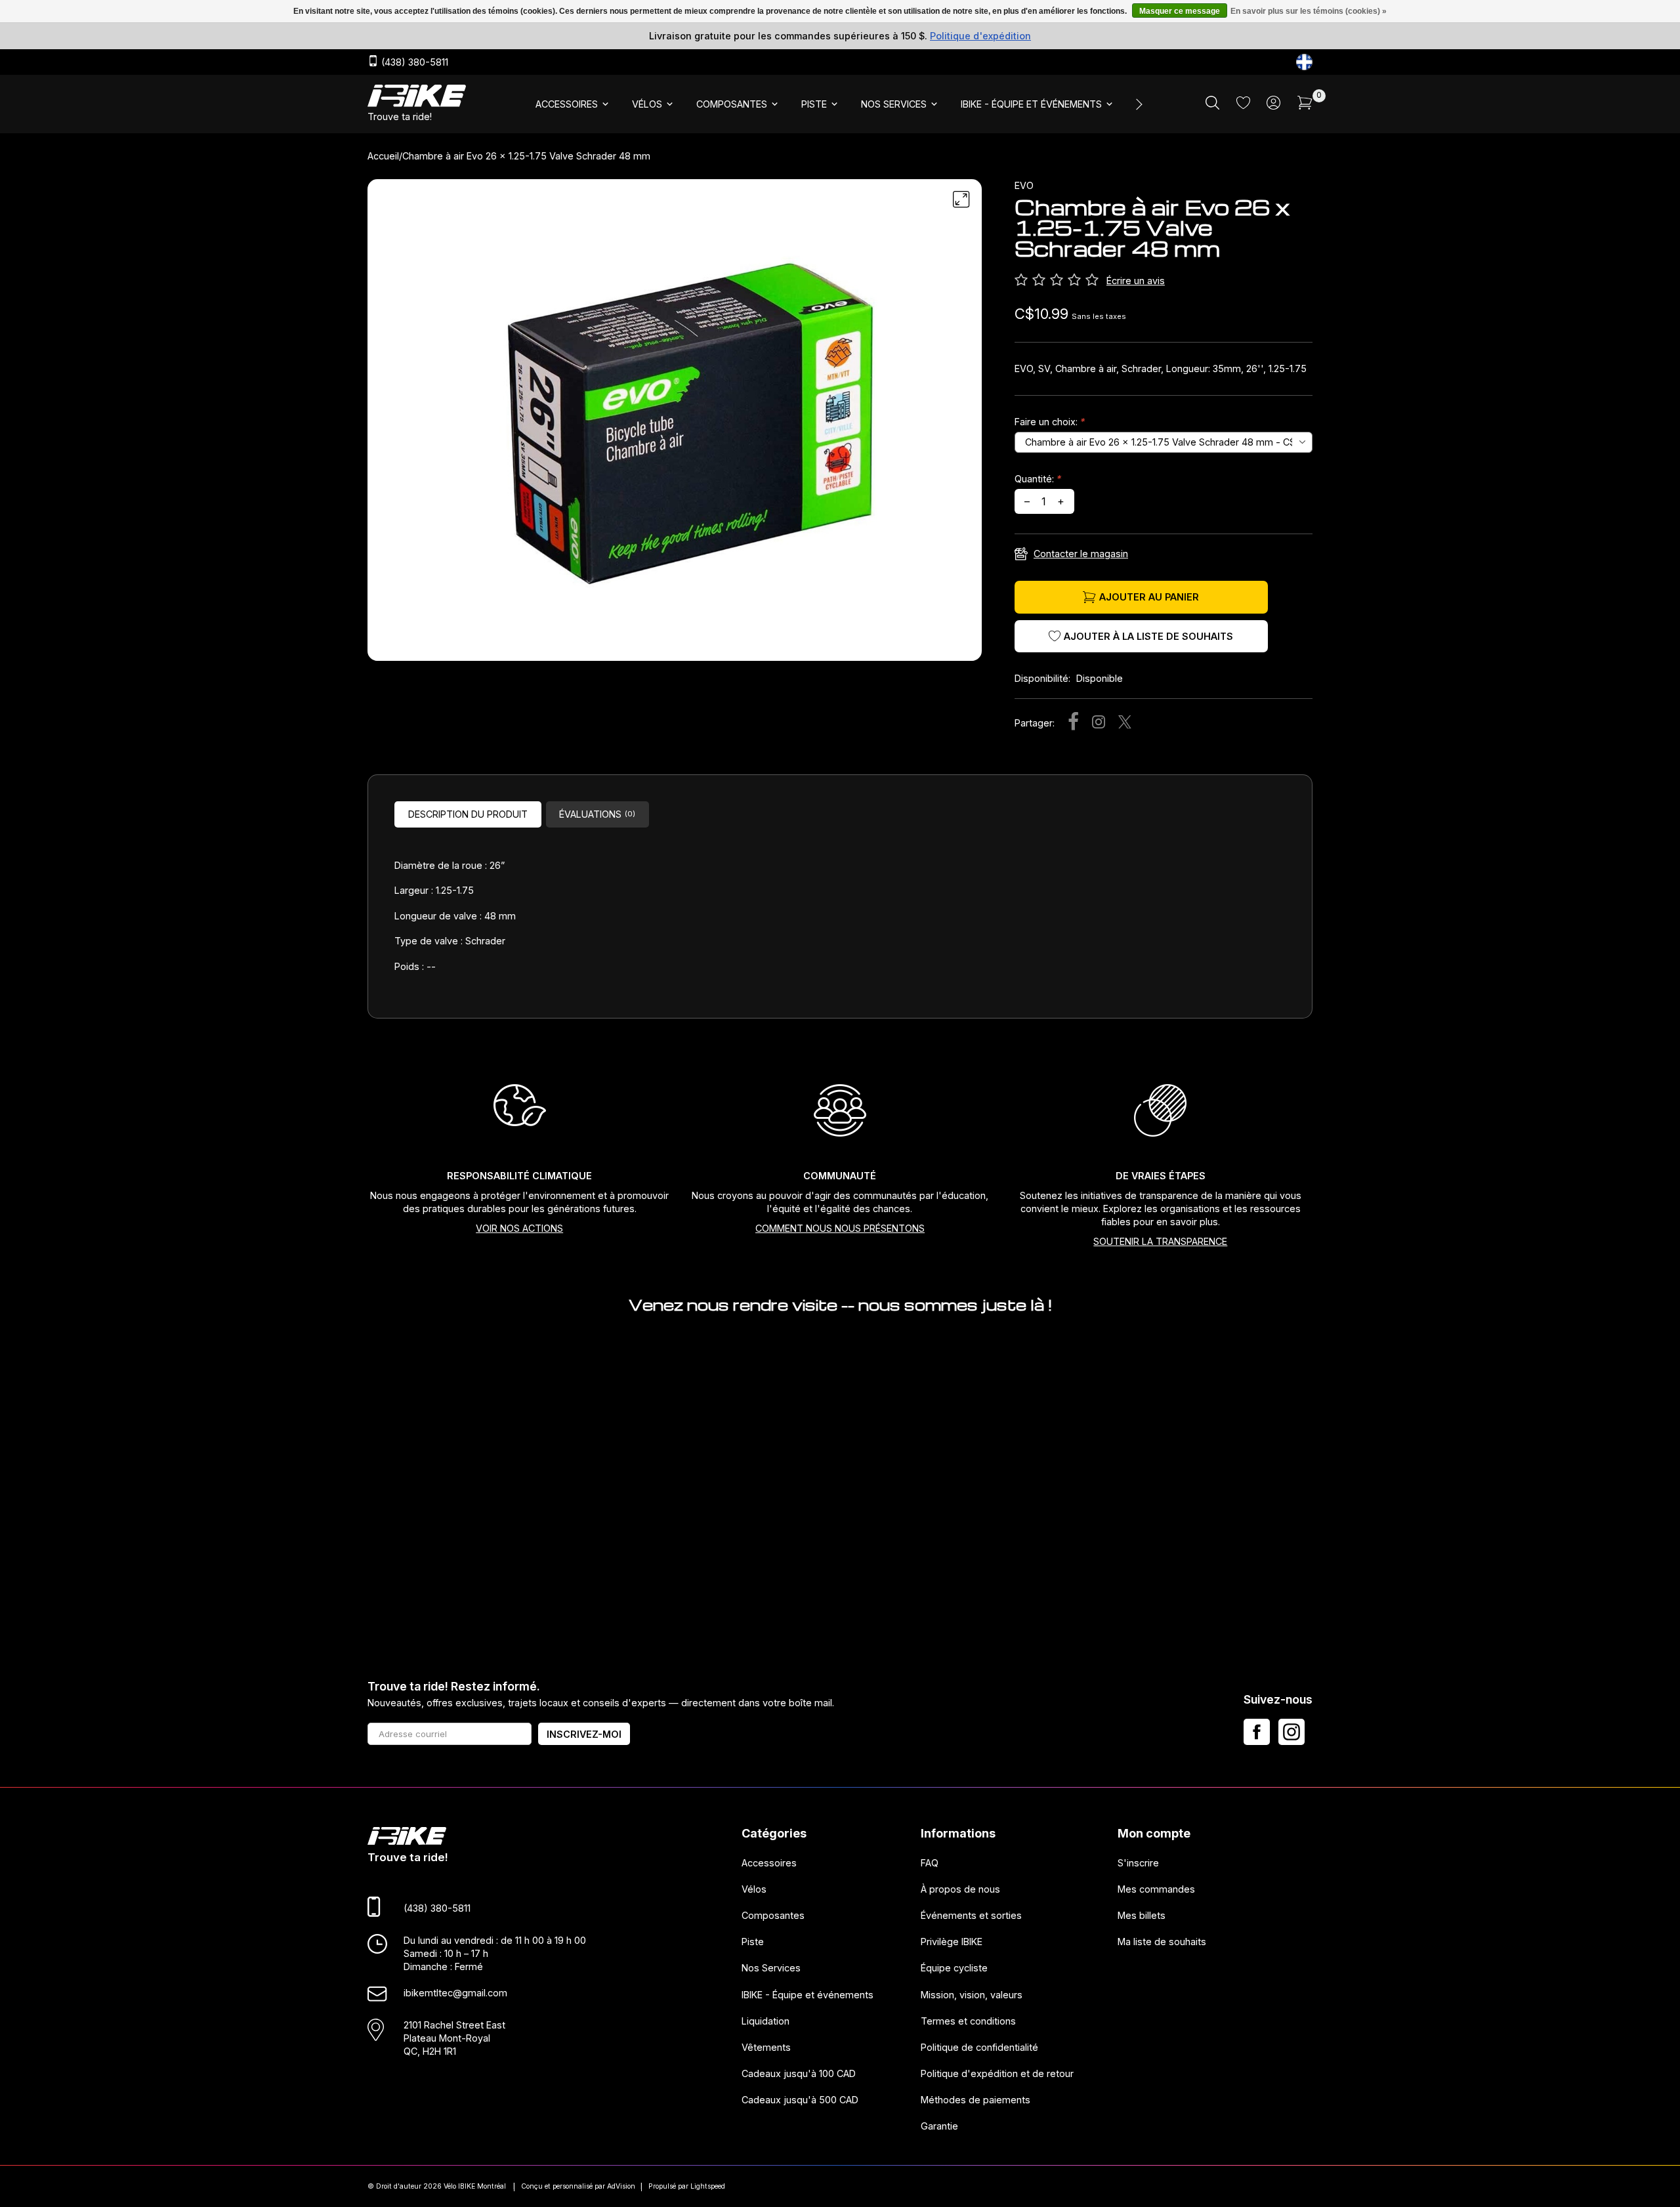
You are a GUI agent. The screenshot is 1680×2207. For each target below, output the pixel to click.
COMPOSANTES (732, 104)
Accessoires (769, 1863)
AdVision (621, 2186)
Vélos (754, 1889)
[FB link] (1257, 1732)
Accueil (383, 156)
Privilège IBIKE (952, 1942)
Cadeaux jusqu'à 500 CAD (800, 2100)
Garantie (939, 2127)
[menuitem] (573, 104)
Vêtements (766, 2047)
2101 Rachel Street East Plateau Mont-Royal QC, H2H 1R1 (454, 2038)
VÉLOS (647, 104)
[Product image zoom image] (675, 425)
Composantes (773, 1916)
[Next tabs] (1138, 104)
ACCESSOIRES (567, 104)
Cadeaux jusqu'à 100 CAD (799, 2073)
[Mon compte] (1273, 106)
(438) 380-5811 (413, 63)
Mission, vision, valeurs (972, 1995)
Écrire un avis (1136, 281)
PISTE (814, 104)
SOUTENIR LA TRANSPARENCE (1160, 1241)
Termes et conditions (968, 2021)
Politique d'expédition (980, 36)
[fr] (1304, 62)
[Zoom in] (961, 200)
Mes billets (1142, 1916)
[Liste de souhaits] (1243, 105)
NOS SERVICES (894, 104)
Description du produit (468, 814)
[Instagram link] (1291, 1732)
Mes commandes (1156, 1889)
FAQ (930, 1863)
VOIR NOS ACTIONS (519, 1228)
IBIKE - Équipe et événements (808, 1995)
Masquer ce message (1180, 11)
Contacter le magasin (1081, 554)
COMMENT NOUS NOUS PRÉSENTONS (840, 1228)
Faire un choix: (1050, 422)
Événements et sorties (971, 1916)
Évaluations (597, 814)
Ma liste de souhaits (1162, 1942)
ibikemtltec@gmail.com (455, 1993)
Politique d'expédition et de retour (997, 2073)
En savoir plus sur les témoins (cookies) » (1309, 11)
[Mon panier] (1305, 106)
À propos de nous (960, 1889)
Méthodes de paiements (976, 2100)
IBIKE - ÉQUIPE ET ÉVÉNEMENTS (1031, 104)
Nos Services (771, 1968)
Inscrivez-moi (584, 1734)
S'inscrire (1138, 1863)
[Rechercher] (1212, 106)
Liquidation (766, 2021)
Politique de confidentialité (979, 2047)
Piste (753, 1942)
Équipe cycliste (954, 1968)
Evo (1024, 185)
